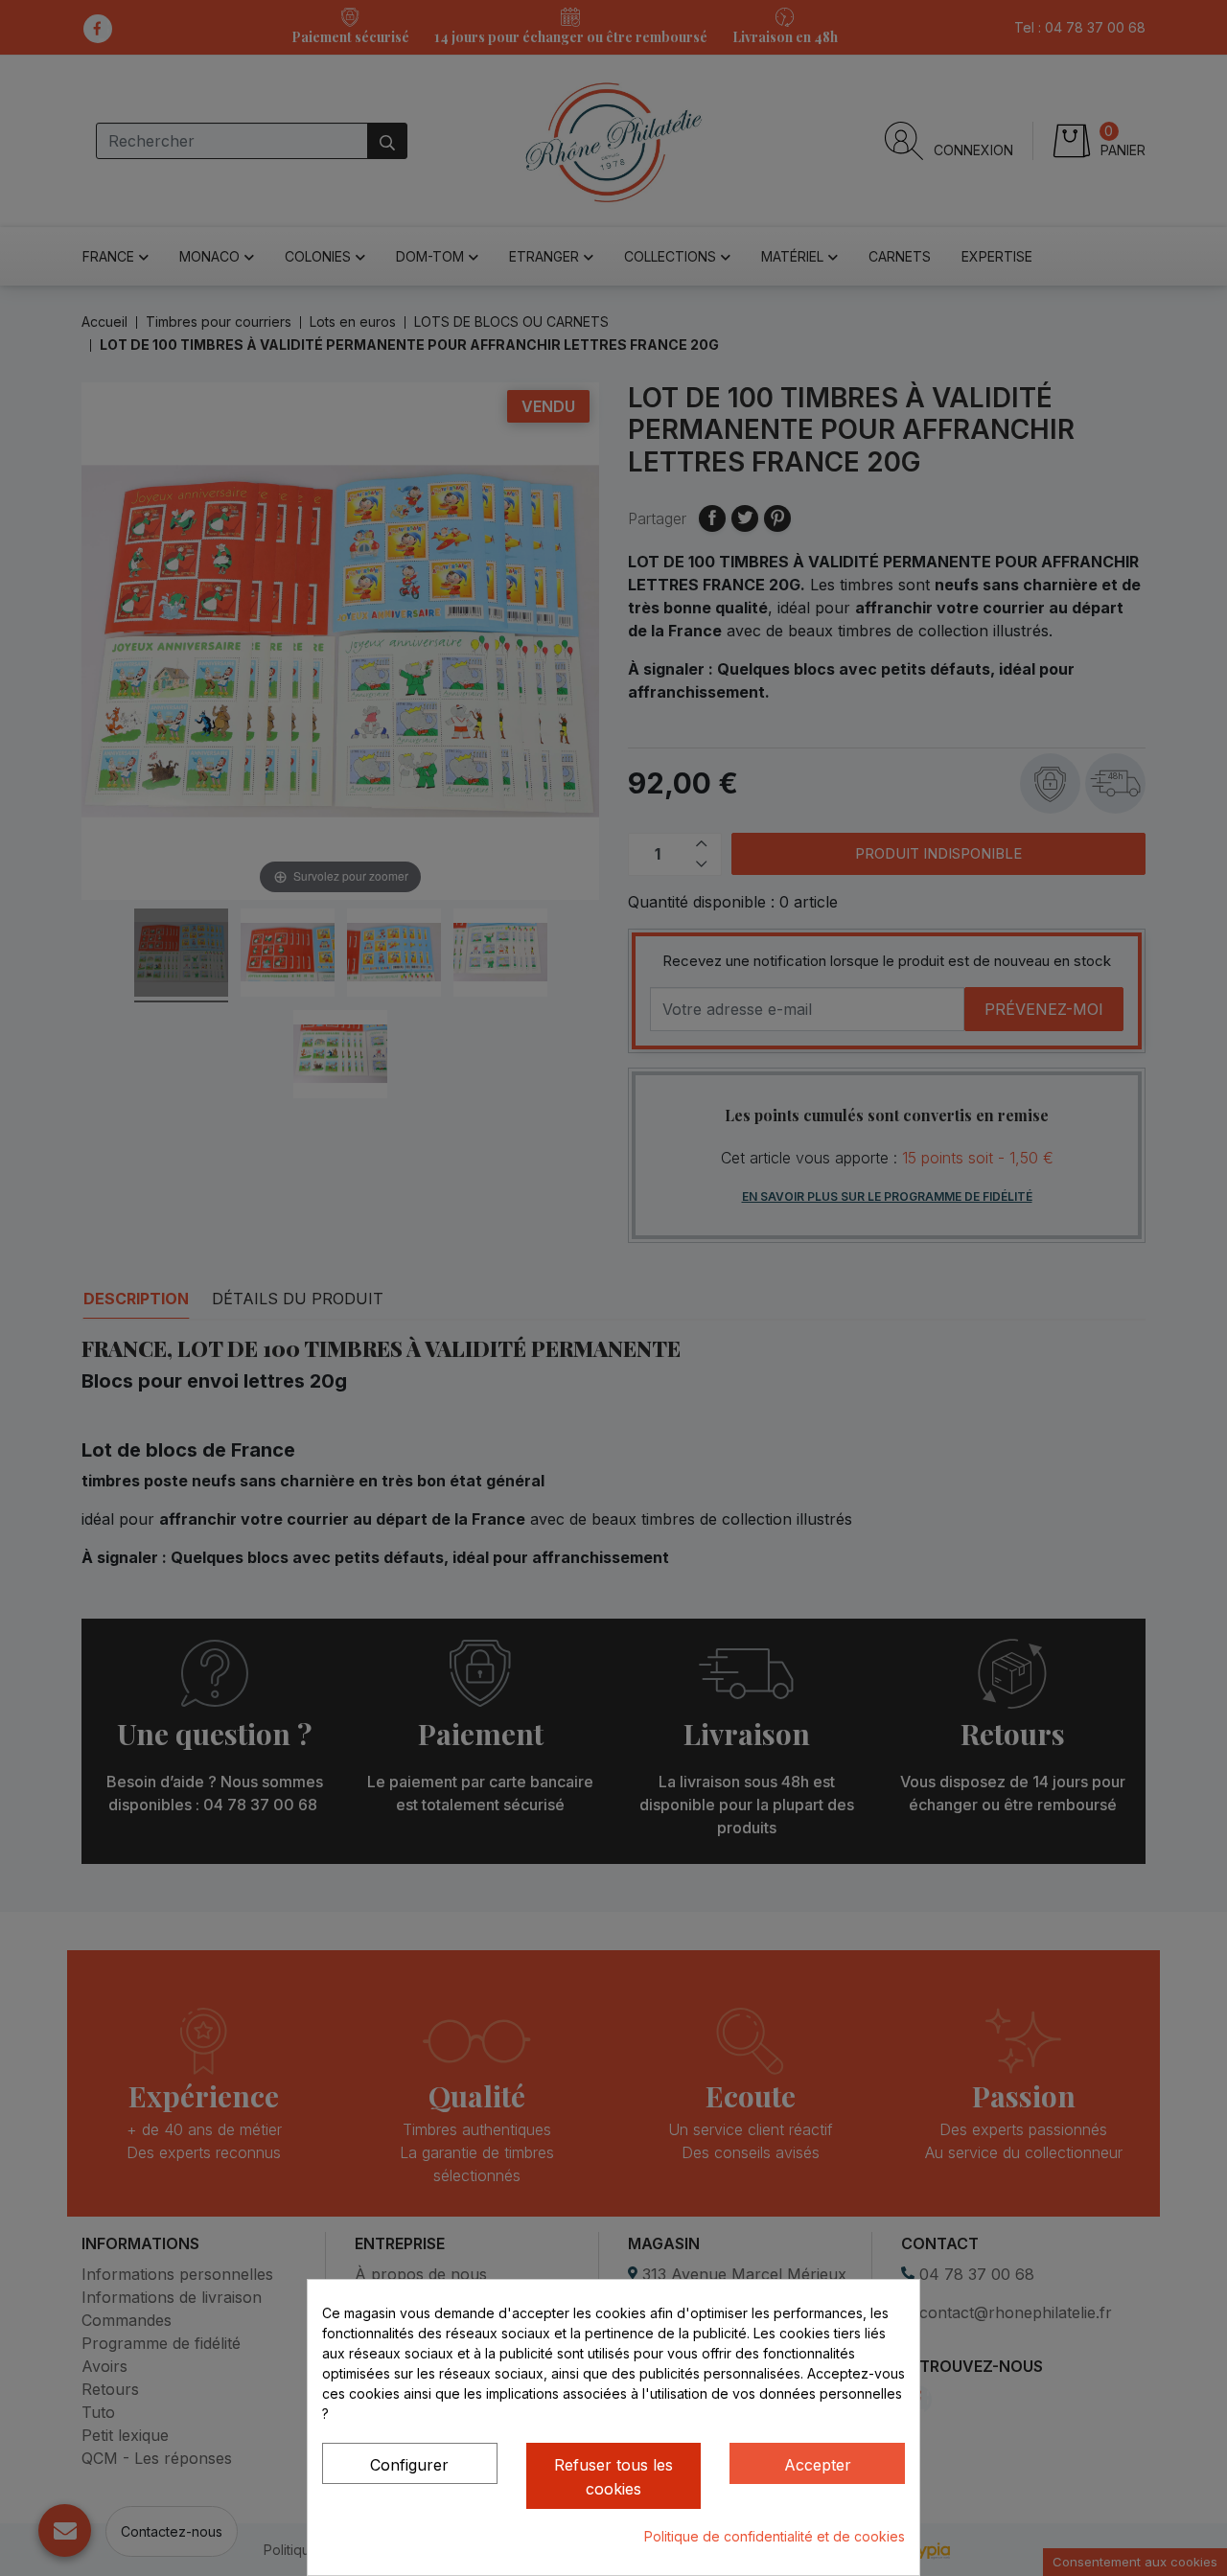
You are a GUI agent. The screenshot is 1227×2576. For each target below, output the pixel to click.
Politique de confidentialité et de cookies (775, 2536)
